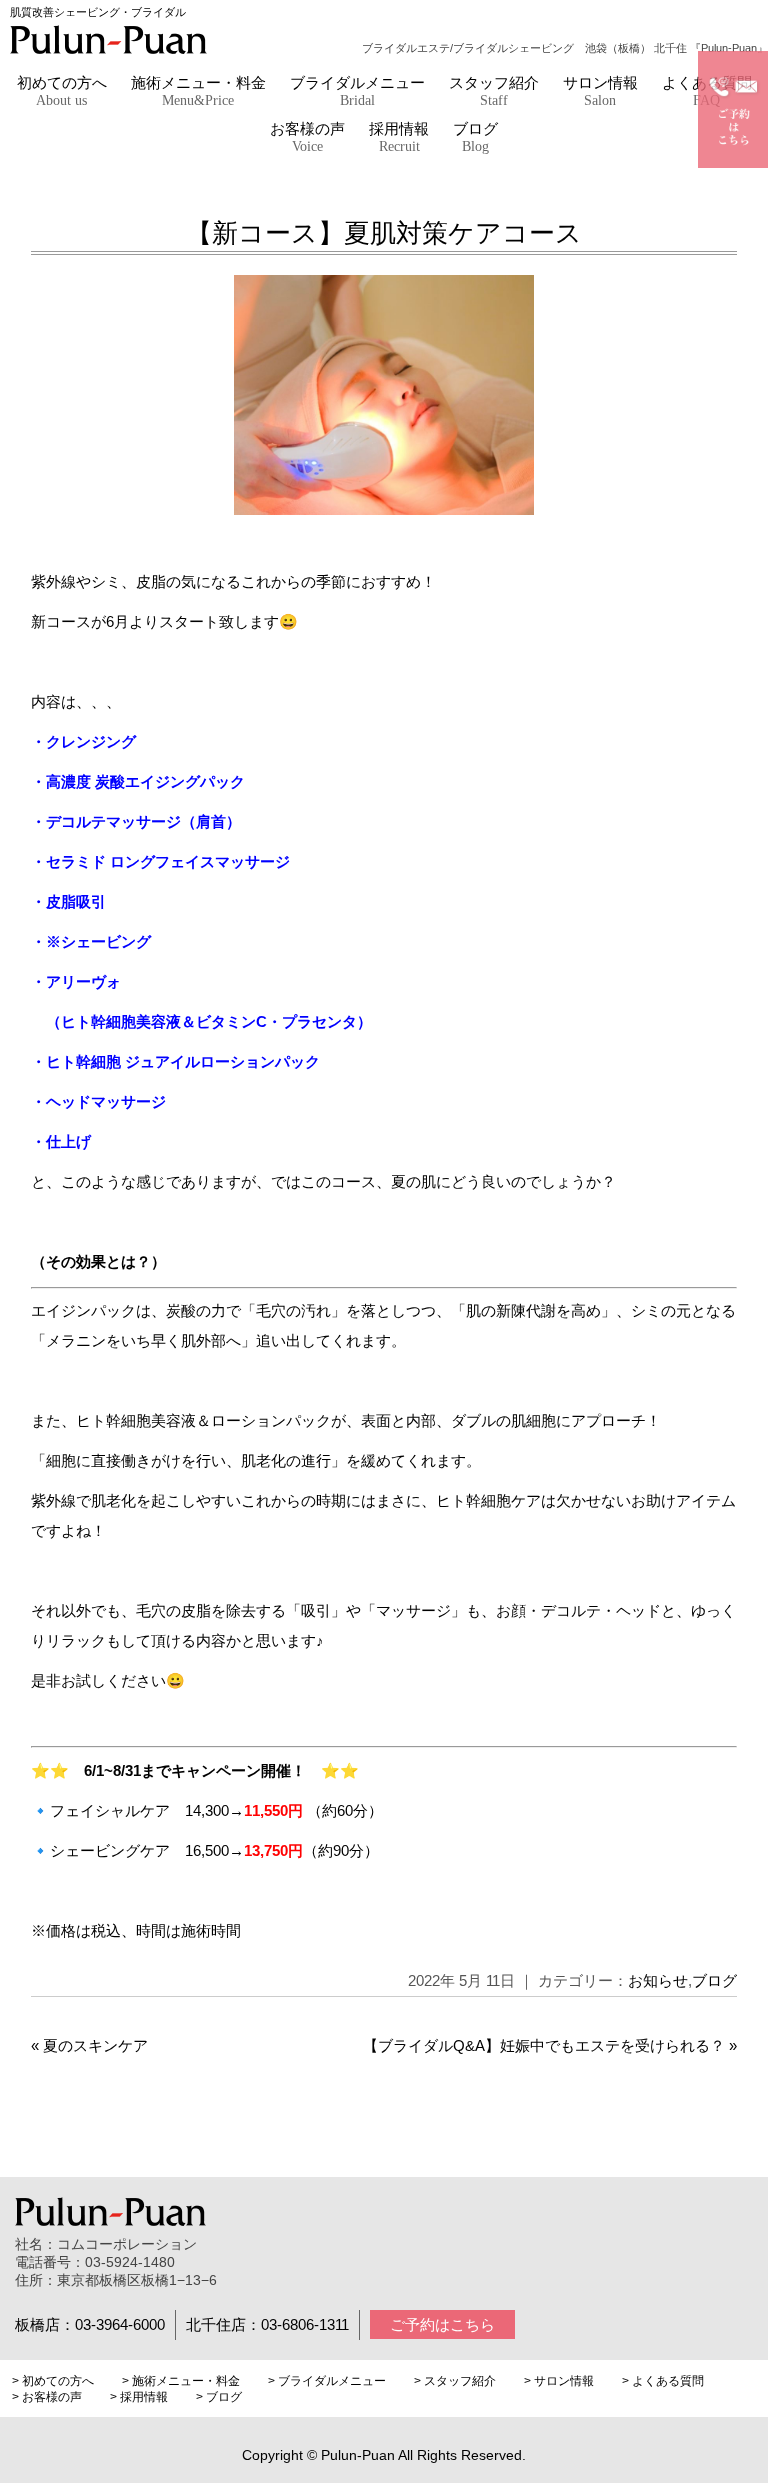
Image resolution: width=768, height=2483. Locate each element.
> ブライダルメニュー (327, 2381)
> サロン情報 (559, 2381)
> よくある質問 (663, 2381)
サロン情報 (600, 91)
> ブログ (219, 2397)
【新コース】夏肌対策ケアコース (384, 233)
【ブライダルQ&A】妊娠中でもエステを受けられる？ (544, 2045)
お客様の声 (307, 137)
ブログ (475, 137)
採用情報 (399, 137)
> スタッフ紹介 (455, 2381)
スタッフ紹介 (494, 91)
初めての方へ (62, 91)
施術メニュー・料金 (198, 91)
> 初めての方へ (53, 2381)
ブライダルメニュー (357, 91)
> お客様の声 (47, 2397)
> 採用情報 (139, 2397)
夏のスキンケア (95, 2045)
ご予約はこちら (442, 2324)
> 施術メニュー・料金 (181, 2381)
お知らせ (658, 1980)
